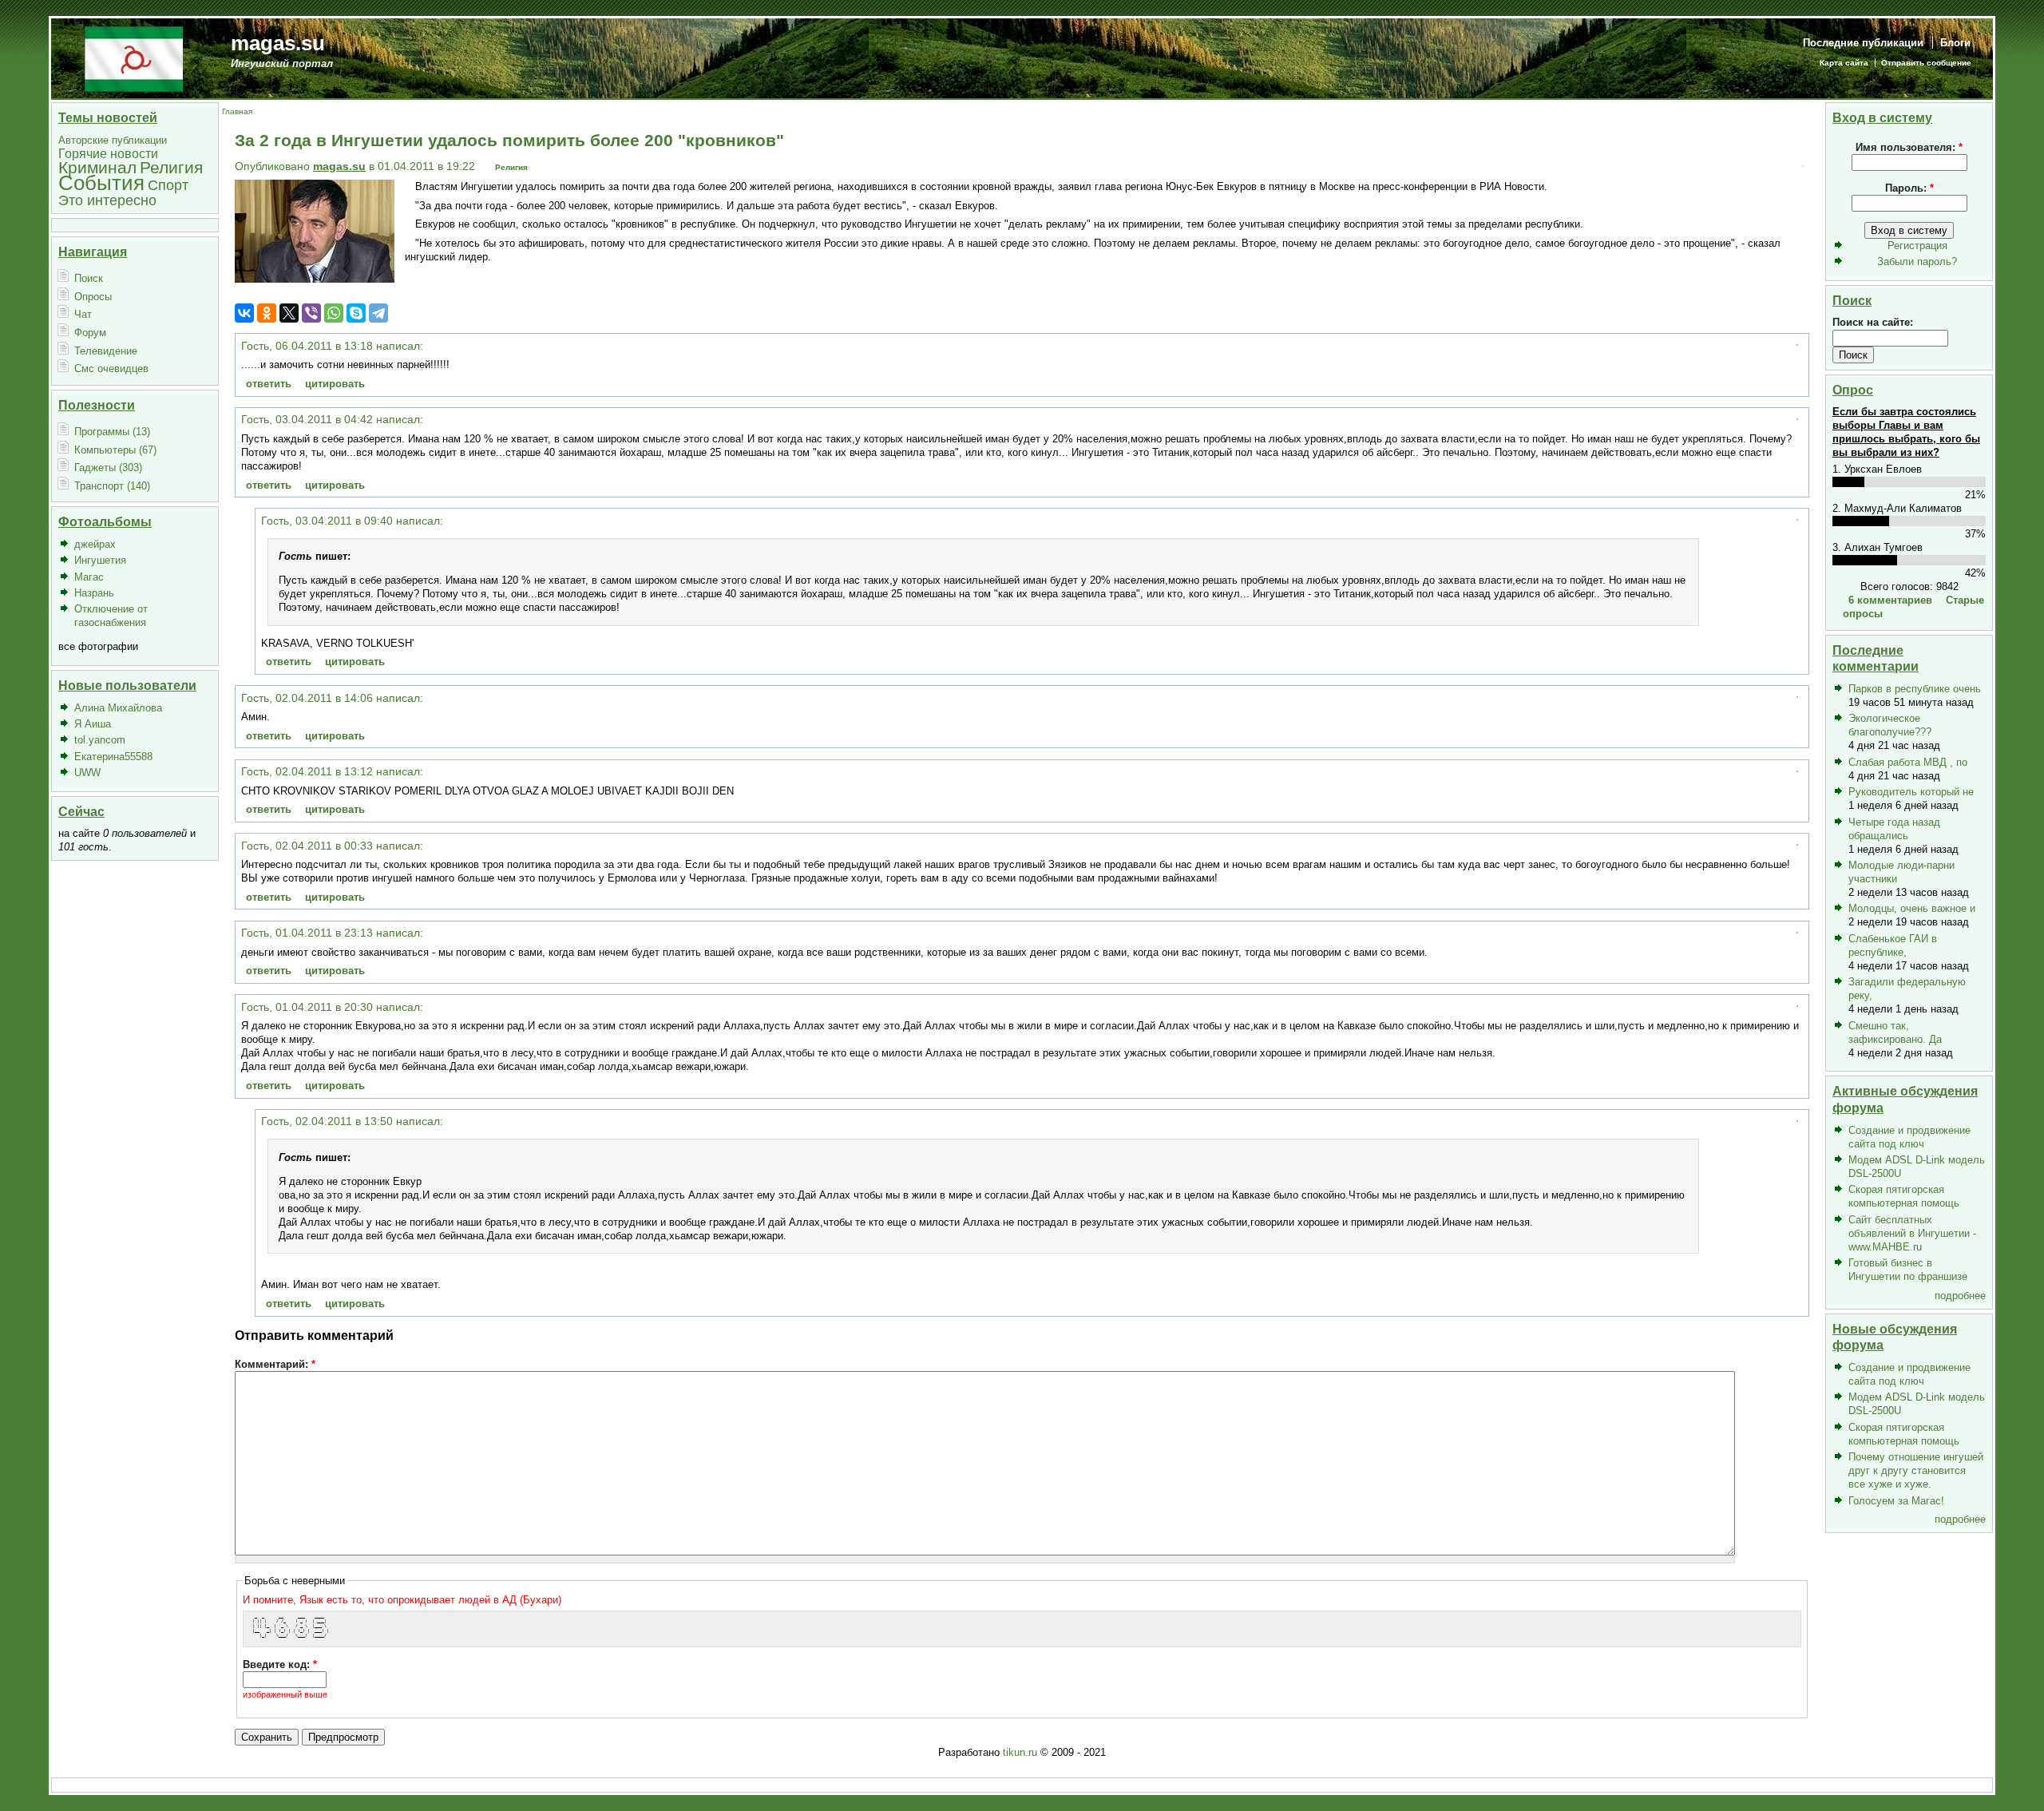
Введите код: (280, 1664)
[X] (289, 313)
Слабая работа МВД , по (1908, 762)
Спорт (168, 185)
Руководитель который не (1911, 792)
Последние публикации (1863, 43)
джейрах (95, 544)
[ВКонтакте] (244, 313)
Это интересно (107, 200)
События (101, 183)
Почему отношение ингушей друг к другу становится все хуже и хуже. (1916, 1470)
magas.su (278, 43)
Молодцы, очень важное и (1912, 908)
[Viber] (311, 313)
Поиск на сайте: (1873, 322)
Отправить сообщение (1926, 63)
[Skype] (356, 313)
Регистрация (1917, 246)
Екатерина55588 (113, 757)
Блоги (1955, 43)
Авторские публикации (113, 140)
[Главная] (134, 58)
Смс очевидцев (111, 369)
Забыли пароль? (1917, 262)
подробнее (1960, 1296)
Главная (237, 111)
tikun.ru (1020, 1752)
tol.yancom (100, 740)
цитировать (335, 384)
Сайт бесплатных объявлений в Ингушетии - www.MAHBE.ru (1912, 1233)
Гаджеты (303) (108, 468)
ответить (269, 384)
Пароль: (1909, 188)
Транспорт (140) (112, 486)
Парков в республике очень (1915, 689)
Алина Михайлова (118, 708)
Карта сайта (1844, 63)
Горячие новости (108, 154)
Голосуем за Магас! (1896, 1501)
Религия (171, 167)
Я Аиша (93, 724)
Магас (89, 577)
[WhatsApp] (334, 313)
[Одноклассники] (267, 313)
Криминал (97, 167)
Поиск (89, 278)
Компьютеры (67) (115, 450)
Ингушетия (100, 560)
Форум (90, 333)
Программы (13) (112, 432)
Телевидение (106, 351)
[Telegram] (378, 313)
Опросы (93, 297)
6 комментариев (1890, 600)
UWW (87, 773)
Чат (83, 314)
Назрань (94, 593)
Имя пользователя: (1909, 147)
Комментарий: (275, 1364)
